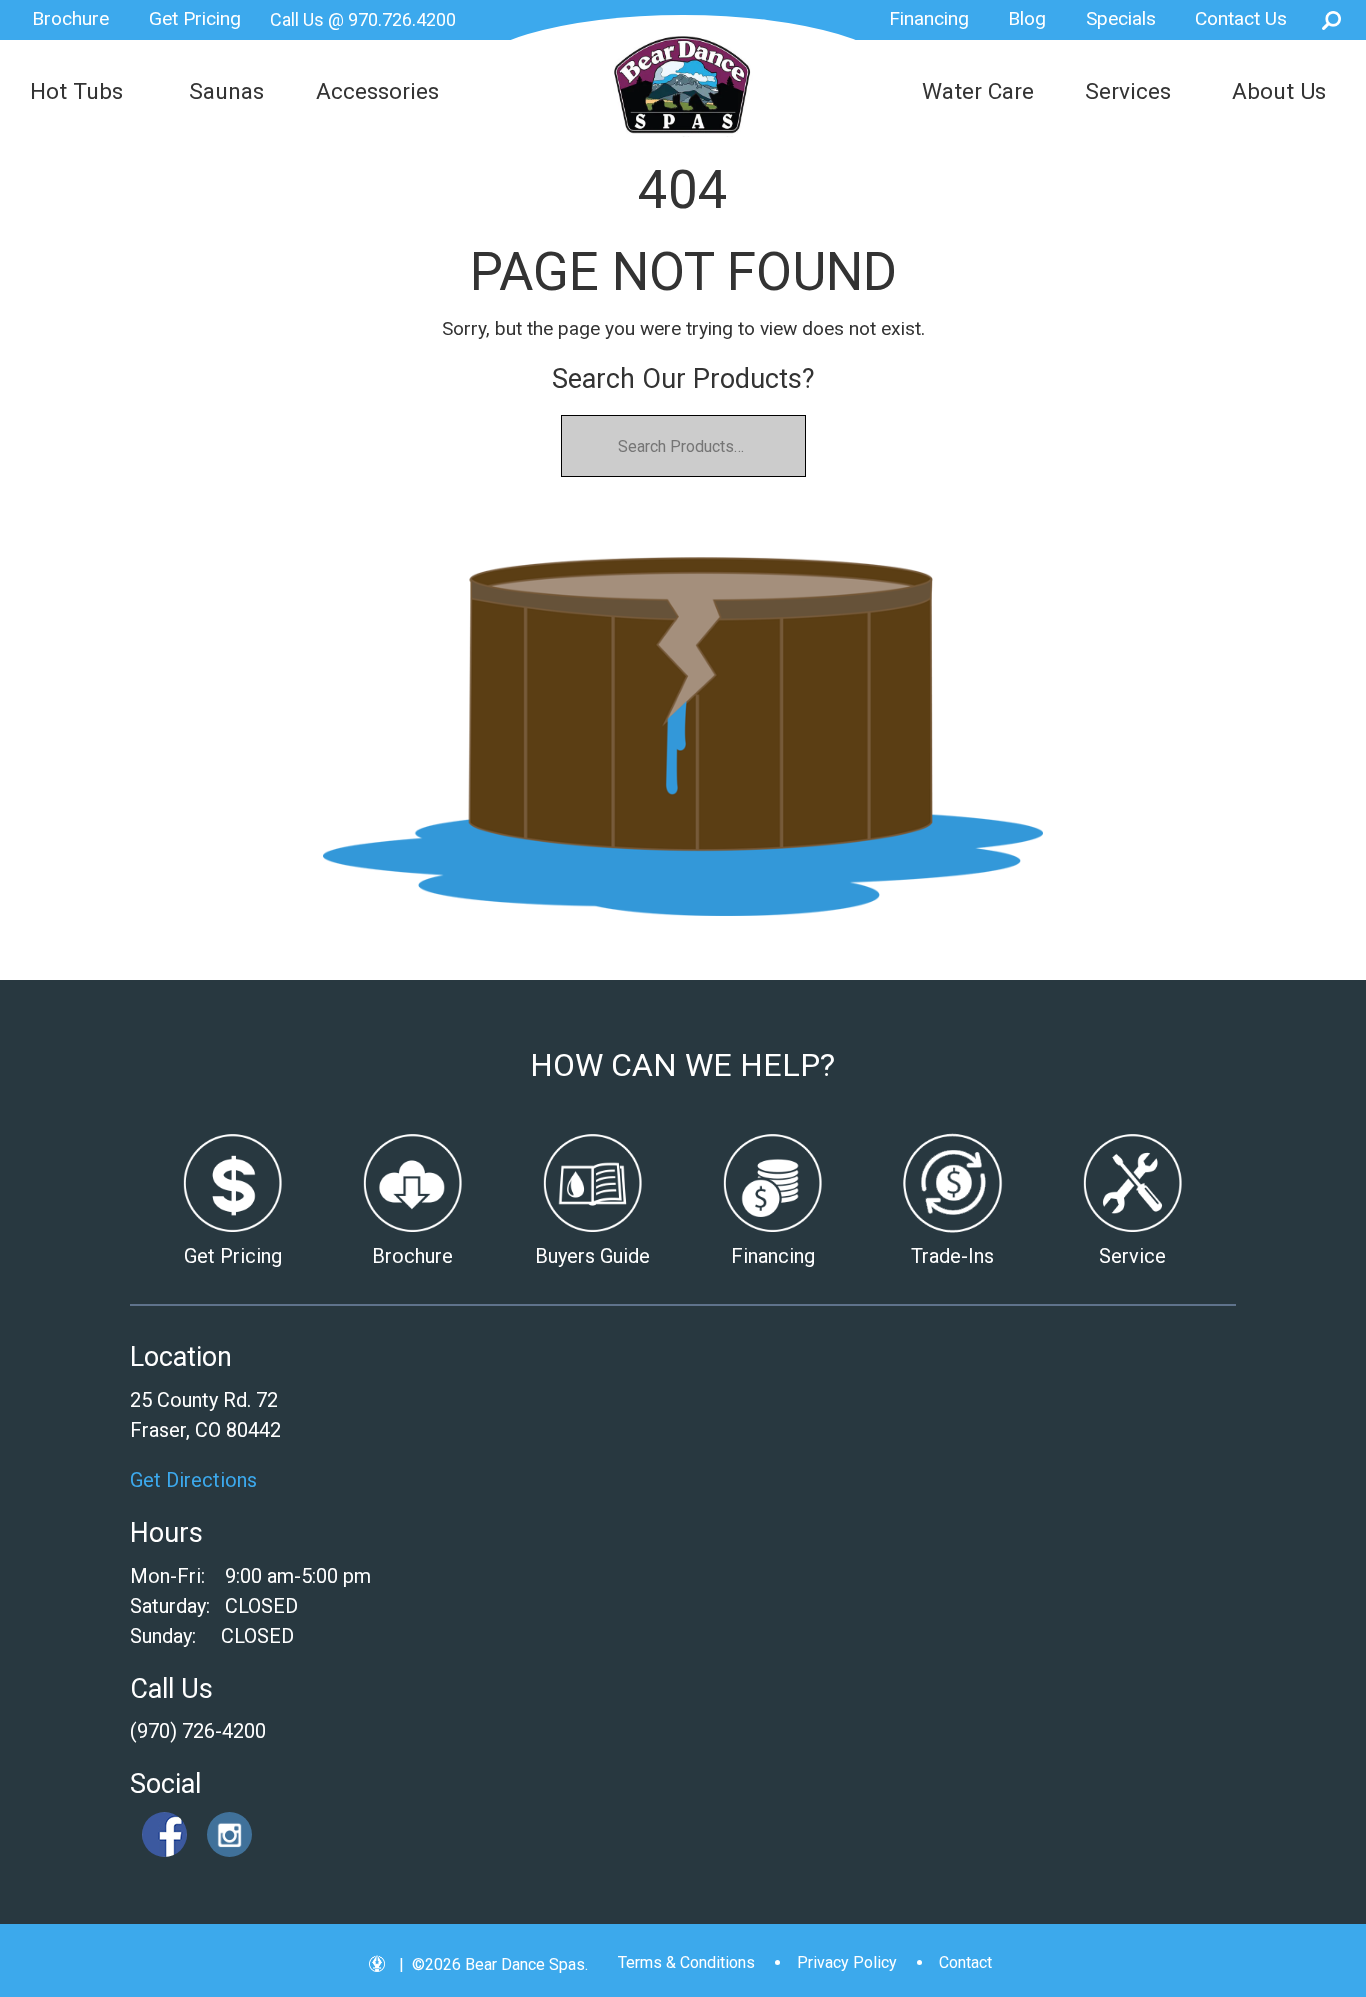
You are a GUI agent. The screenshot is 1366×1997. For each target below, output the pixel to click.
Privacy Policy (847, 1962)
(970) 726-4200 (198, 1731)
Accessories (377, 91)
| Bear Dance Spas (683, 98)
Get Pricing (195, 18)
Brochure (70, 18)
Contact (965, 1962)
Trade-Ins (952, 1256)
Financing (929, 18)
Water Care (978, 91)
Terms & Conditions (686, 1962)
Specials (1121, 18)
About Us (1279, 91)
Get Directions (193, 1480)
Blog (1027, 18)
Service (1132, 1256)
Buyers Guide (592, 1256)
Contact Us (1241, 18)
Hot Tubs (76, 91)
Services (1128, 91)
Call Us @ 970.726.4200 (363, 19)
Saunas (226, 91)
